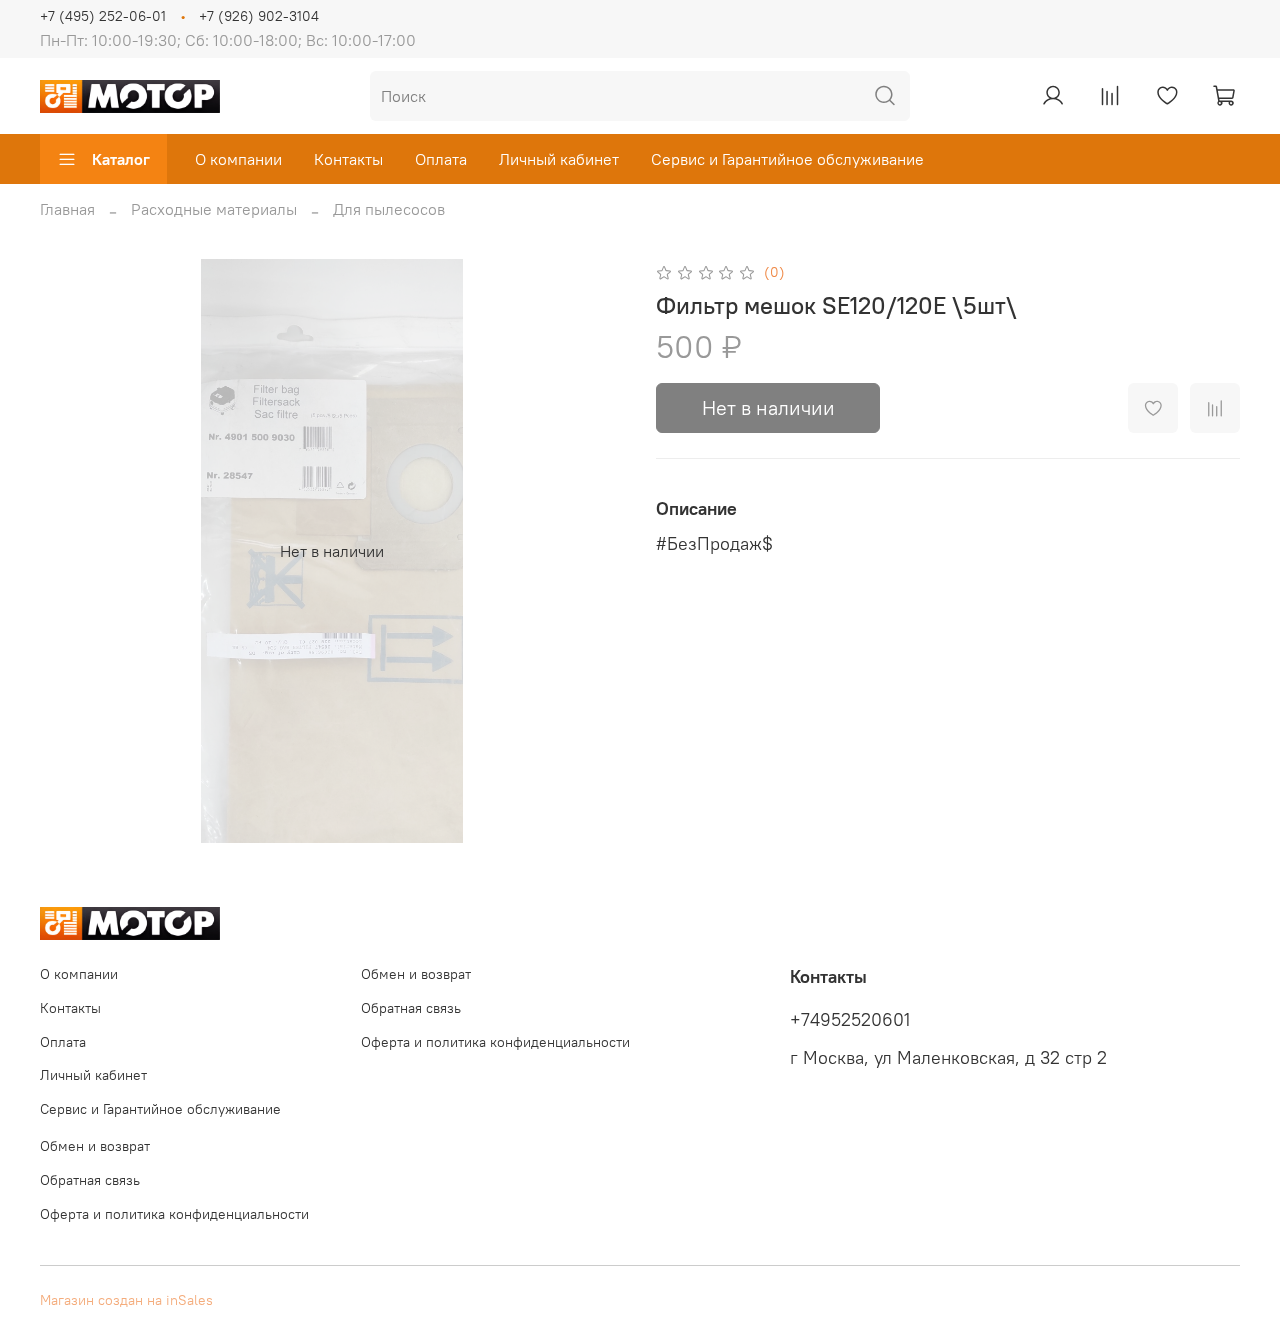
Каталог (121, 159)
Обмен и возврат (416, 974)
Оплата (441, 159)
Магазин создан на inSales (126, 1300)
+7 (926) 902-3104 (259, 16)
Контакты (348, 159)
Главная (67, 209)
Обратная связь (411, 1008)
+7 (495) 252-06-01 (103, 16)
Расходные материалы (214, 209)
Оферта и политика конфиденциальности (495, 1042)
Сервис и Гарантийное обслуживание (787, 159)
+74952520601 (850, 1020)
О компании (238, 159)
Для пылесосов (389, 209)
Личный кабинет (559, 159)
